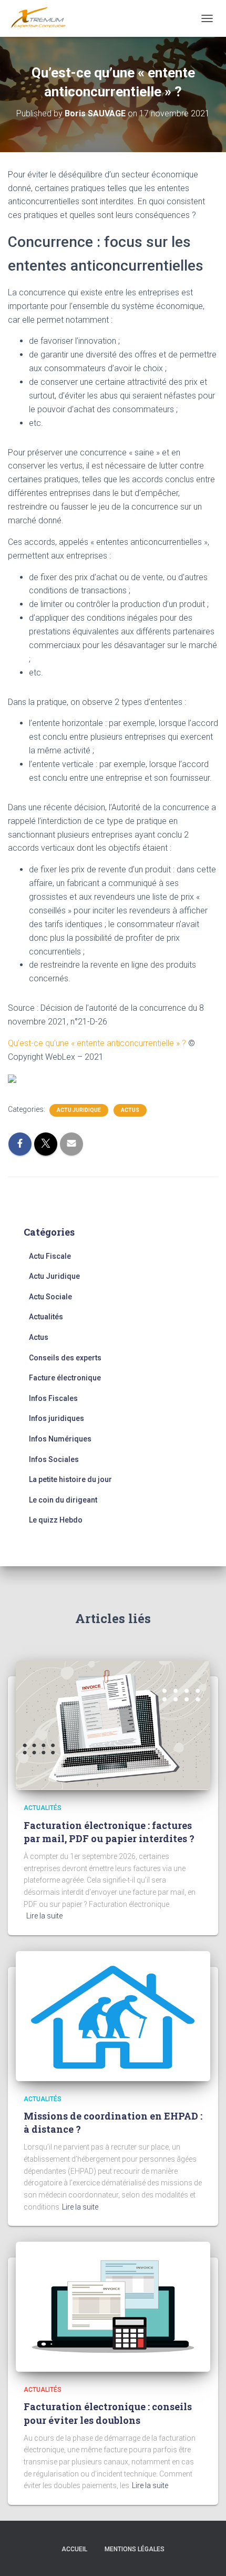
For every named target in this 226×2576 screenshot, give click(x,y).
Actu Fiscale (50, 1256)
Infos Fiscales (53, 1398)
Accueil (74, 2549)
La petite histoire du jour (70, 1479)
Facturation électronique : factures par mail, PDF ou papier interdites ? (109, 1832)
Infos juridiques (56, 1418)
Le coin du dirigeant (63, 1500)
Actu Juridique (79, 1110)
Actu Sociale (50, 1297)
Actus (130, 1110)
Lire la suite (44, 1916)
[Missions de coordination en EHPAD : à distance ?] (113, 2015)
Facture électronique (65, 1378)
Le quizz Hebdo (56, 1520)
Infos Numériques (60, 1439)
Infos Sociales (54, 1459)
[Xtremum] (42, 18)
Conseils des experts (65, 1358)
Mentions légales (135, 2549)
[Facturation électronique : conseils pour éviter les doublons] (113, 2306)
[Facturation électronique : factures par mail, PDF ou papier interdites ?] (113, 1725)
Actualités (46, 1317)
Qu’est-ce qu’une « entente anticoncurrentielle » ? (97, 1043)
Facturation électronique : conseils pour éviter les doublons (108, 2413)
